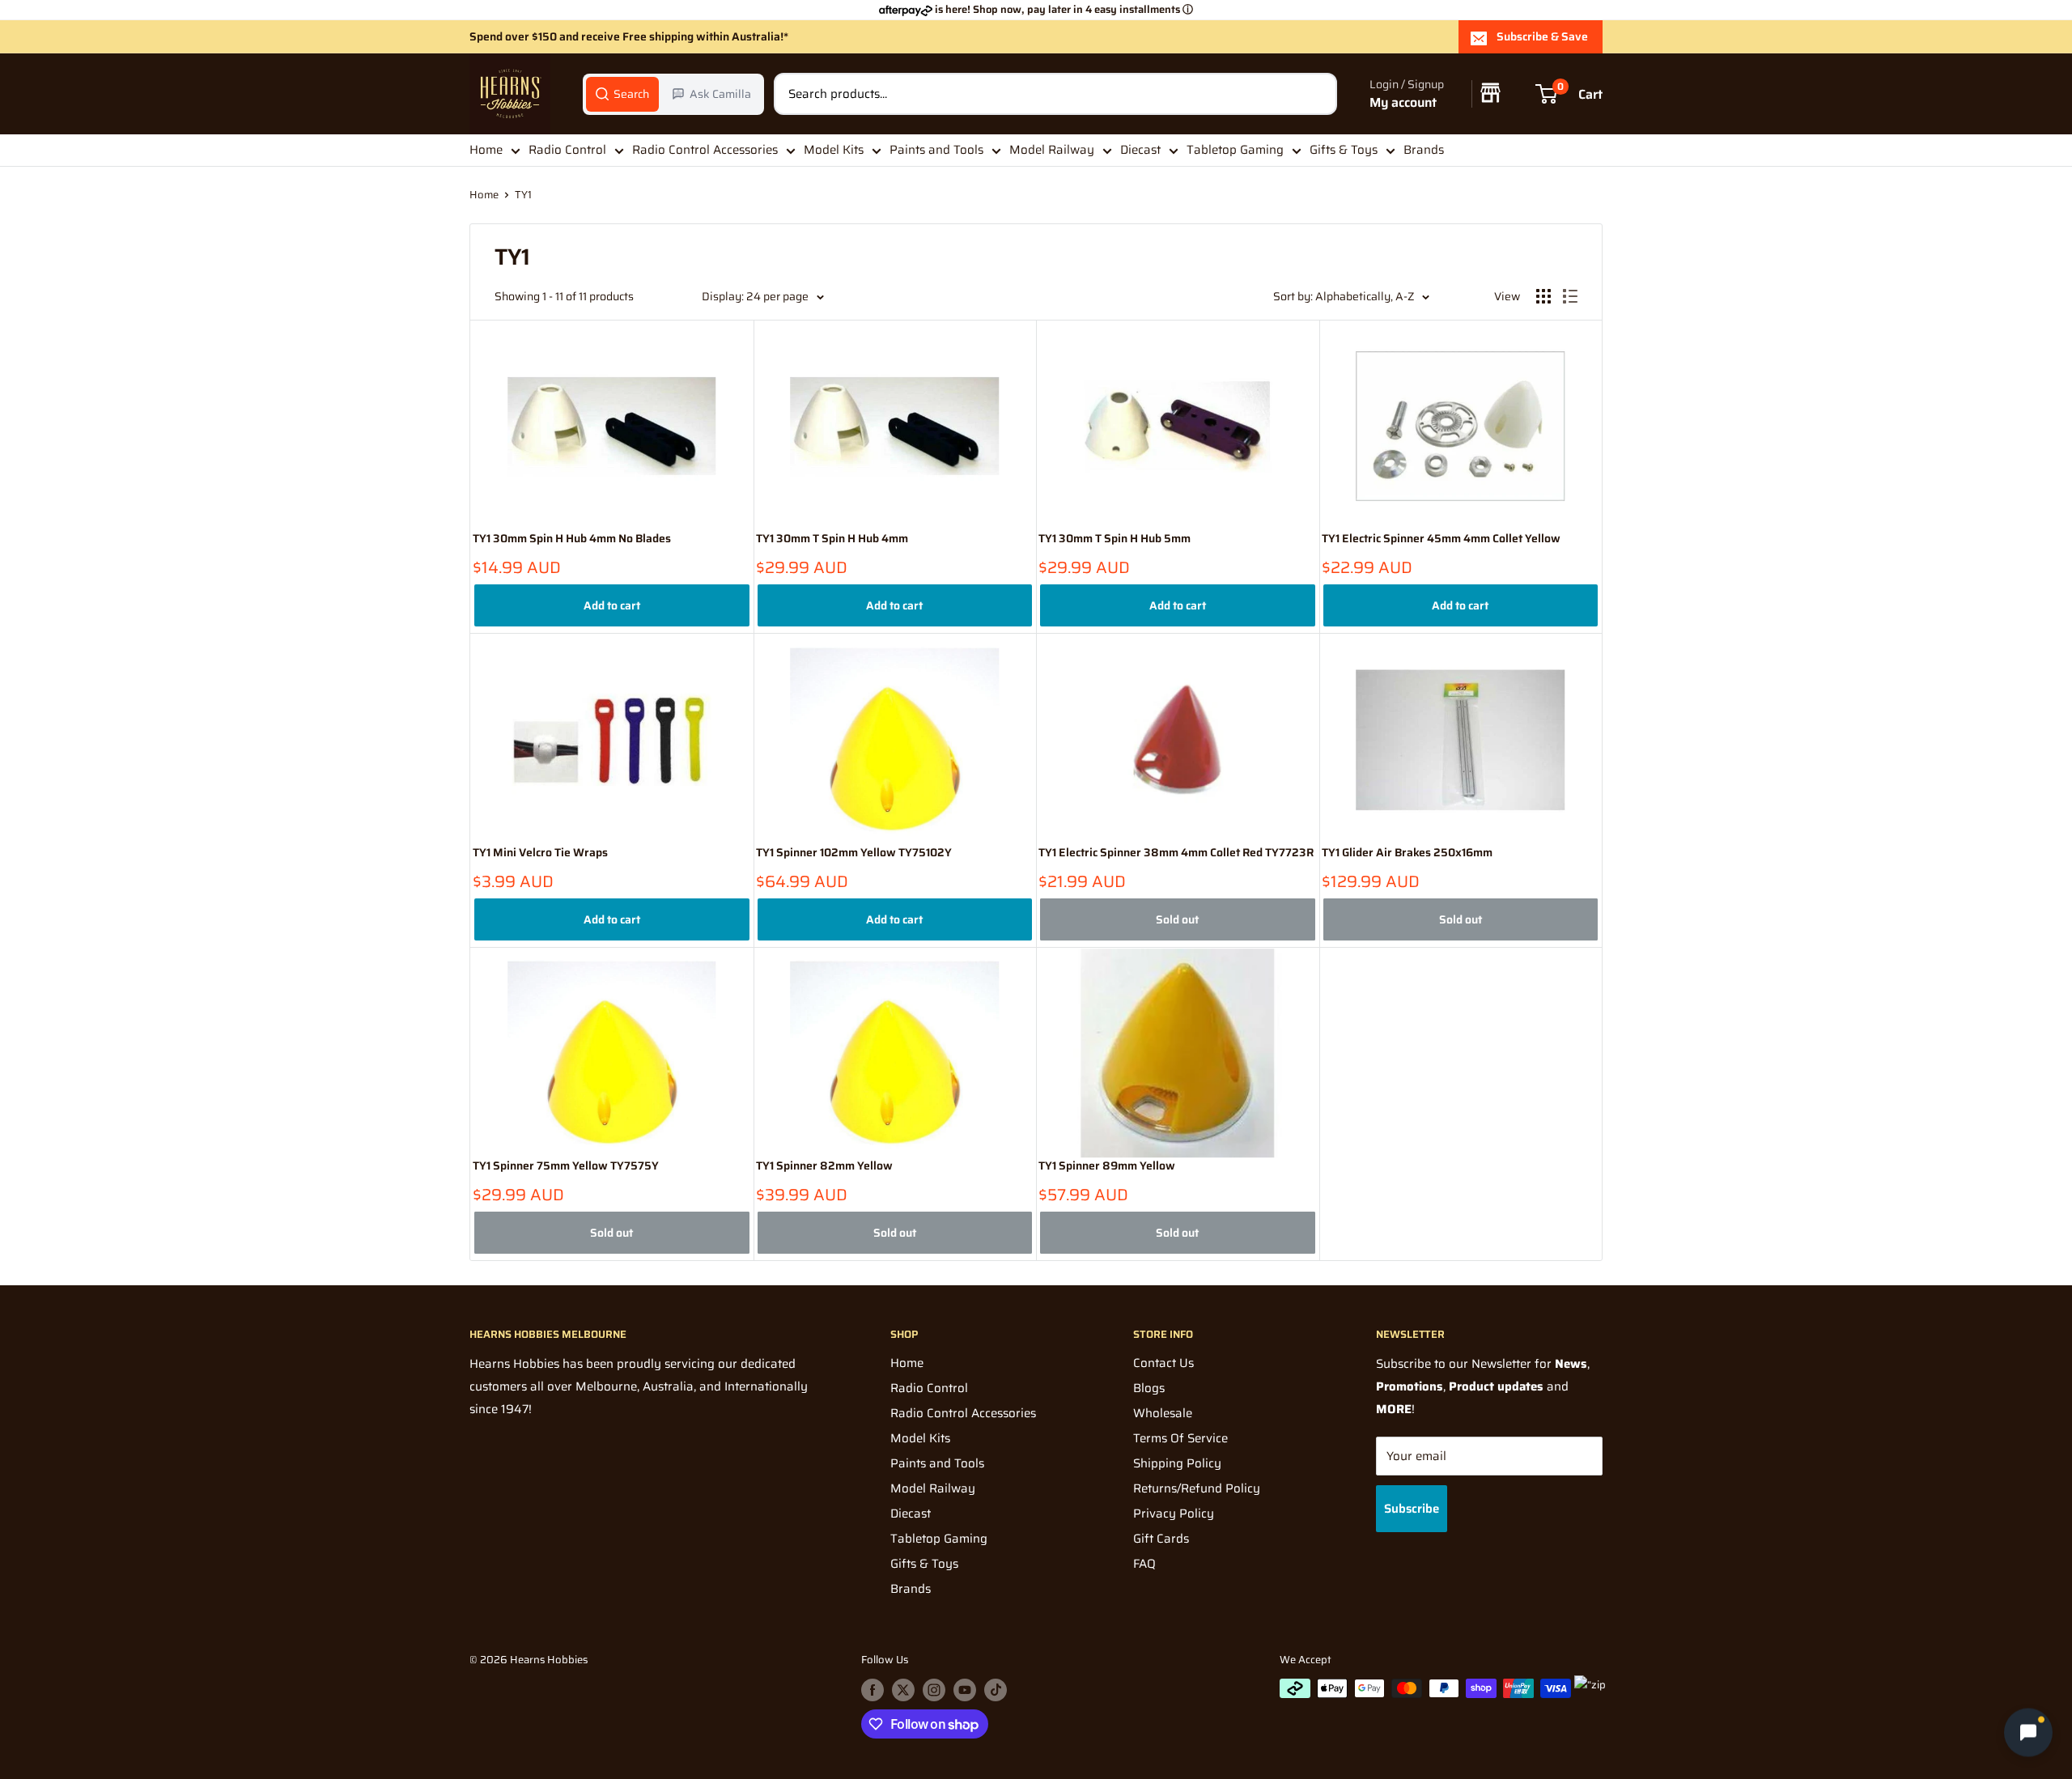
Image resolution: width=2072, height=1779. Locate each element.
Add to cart (612, 605)
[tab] (622, 94)
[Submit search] (1316, 94)
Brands (1424, 150)
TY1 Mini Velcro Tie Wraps (540, 853)
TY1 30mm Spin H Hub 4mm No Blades (572, 539)
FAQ (1144, 1564)
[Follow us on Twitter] (903, 1690)
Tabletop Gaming (1235, 150)
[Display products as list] (1570, 296)
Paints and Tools (936, 150)
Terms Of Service (1180, 1438)
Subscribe (1412, 1509)
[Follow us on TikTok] (996, 1690)
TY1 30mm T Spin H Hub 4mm (832, 539)
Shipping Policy (1177, 1463)
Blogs (1149, 1388)
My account (1403, 102)
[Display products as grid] (1543, 296)
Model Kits (834, 150)
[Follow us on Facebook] (873, 1690)
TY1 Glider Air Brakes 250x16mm (1407, 853)
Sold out (1177, 919)
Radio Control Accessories (705, 150)
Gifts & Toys (1344, 150)
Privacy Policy (1174, 1514)
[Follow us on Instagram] (934, 1690)
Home (486, 150)
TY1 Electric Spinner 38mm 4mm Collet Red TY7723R (1176, 853)
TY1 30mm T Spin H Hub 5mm (1115, 539)
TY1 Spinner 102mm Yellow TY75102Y (854, 853)
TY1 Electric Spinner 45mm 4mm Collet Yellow (1441, 539)
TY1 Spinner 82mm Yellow (824, 1166)
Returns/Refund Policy (1197, 1488)
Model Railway (1052, 150)
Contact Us (1163, 1363)
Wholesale (1163, 1413)
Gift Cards (1161, 1539)
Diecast (1140, 150)
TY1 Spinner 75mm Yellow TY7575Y (566, 1166)
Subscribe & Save (1542, 36)
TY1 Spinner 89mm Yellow (1107, 1166)
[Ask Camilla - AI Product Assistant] (2028, 1735)
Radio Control (567, 150)
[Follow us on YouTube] (965, 1690)
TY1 (523, 195)
